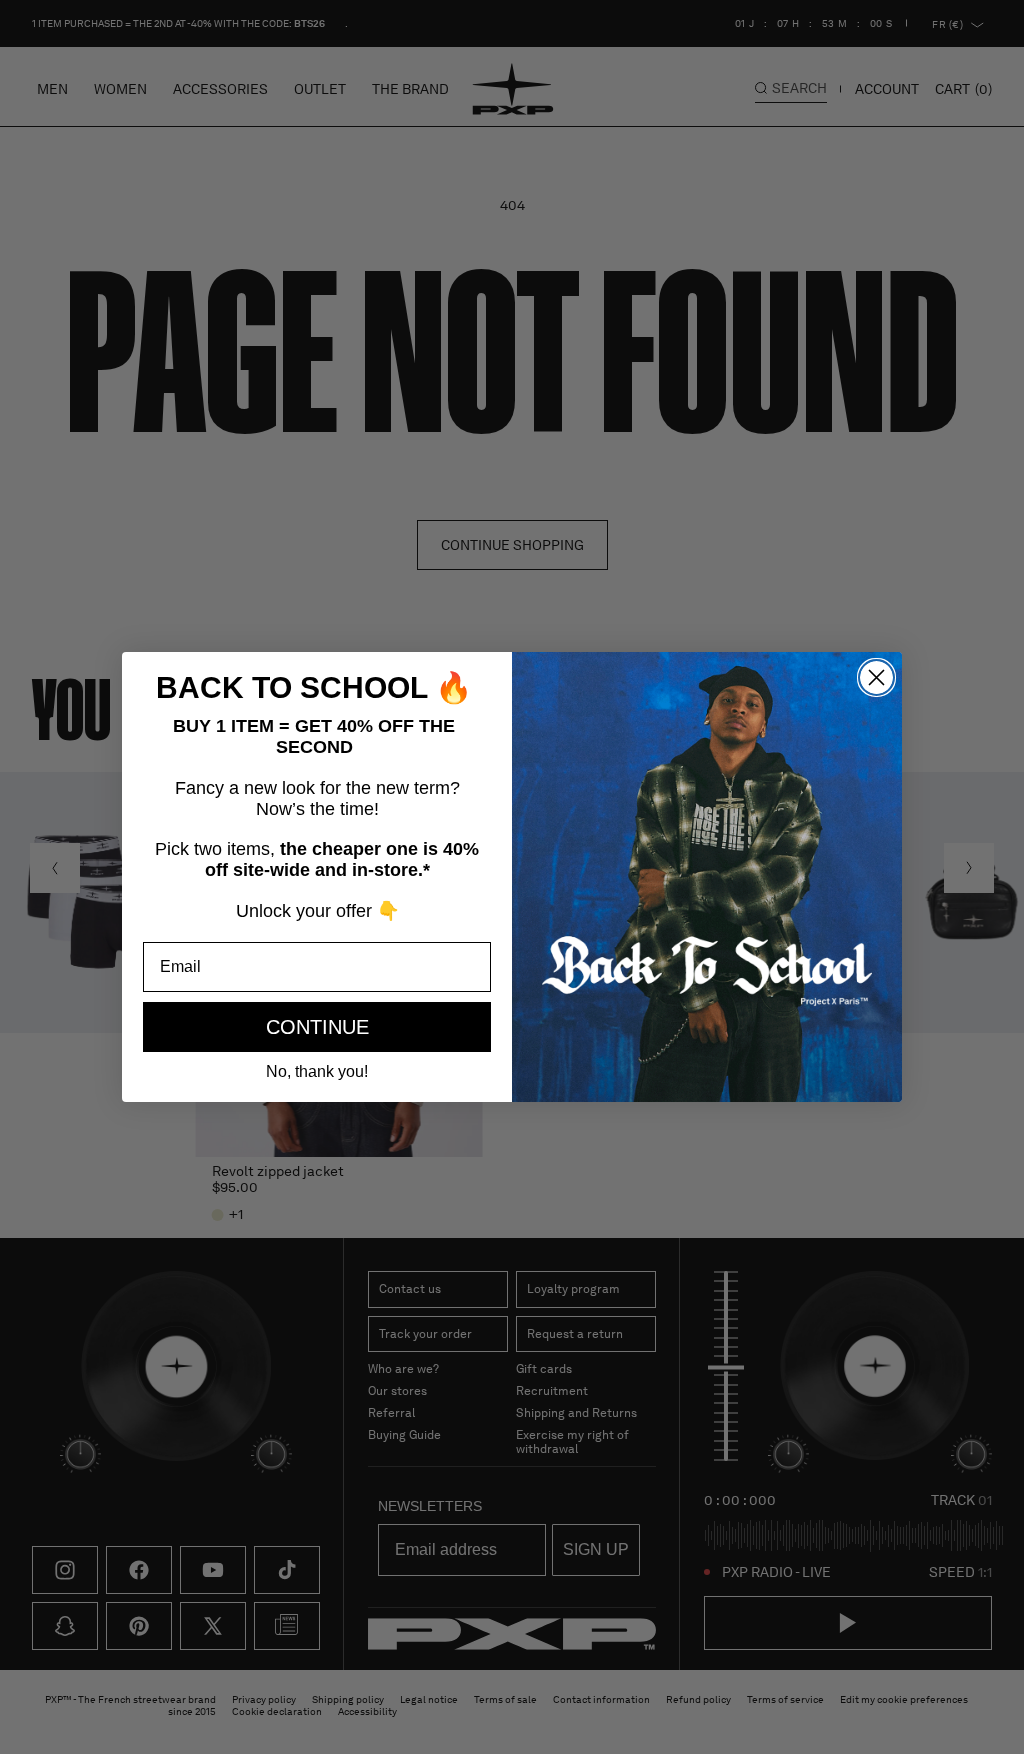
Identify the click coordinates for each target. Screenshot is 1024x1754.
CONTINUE (317, 1027)
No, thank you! (317, 1071)
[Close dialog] (876, 677)
